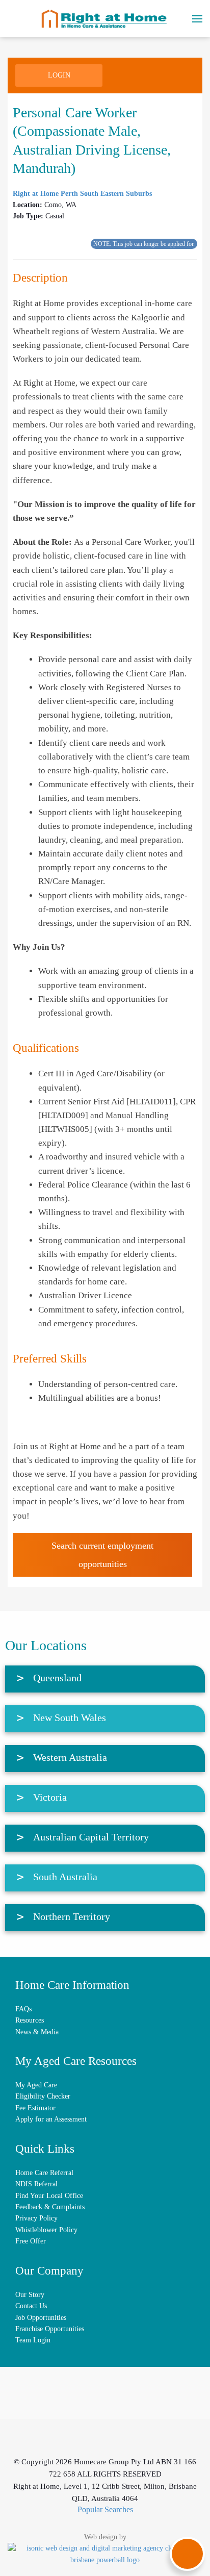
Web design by (105, 2537)
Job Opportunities (41, 2318)
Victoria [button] (50, 1797)
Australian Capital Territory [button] (91, 1837)
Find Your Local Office (49, 2196)
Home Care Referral (44, 2173)
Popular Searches (105, 2509)
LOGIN (59, 75)
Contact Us (31, 2306)
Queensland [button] (57, 1678)
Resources (30, 2020)
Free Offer (31, 2241)
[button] (197, 19)
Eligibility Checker (43, 2096)
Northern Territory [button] (72, 1916)
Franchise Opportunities (50, 2329)
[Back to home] (105, 19)
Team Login (33, 2340)
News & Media (37, 2032)
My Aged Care (36, 2085)
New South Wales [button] (70, 1718)
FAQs (23, 2009)
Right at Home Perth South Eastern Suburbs (82, 194)
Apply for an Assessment (51, 2119)
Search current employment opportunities (102, 1555)
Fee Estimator (35, 2108)
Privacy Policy (36, 2218)
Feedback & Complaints (50, 2207)
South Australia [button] (65, 1877)
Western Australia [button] (70, 1757)
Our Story (30, 2295)
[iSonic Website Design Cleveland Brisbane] (105, 2554)
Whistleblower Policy (46, 2230)
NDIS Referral (36, 2184)
